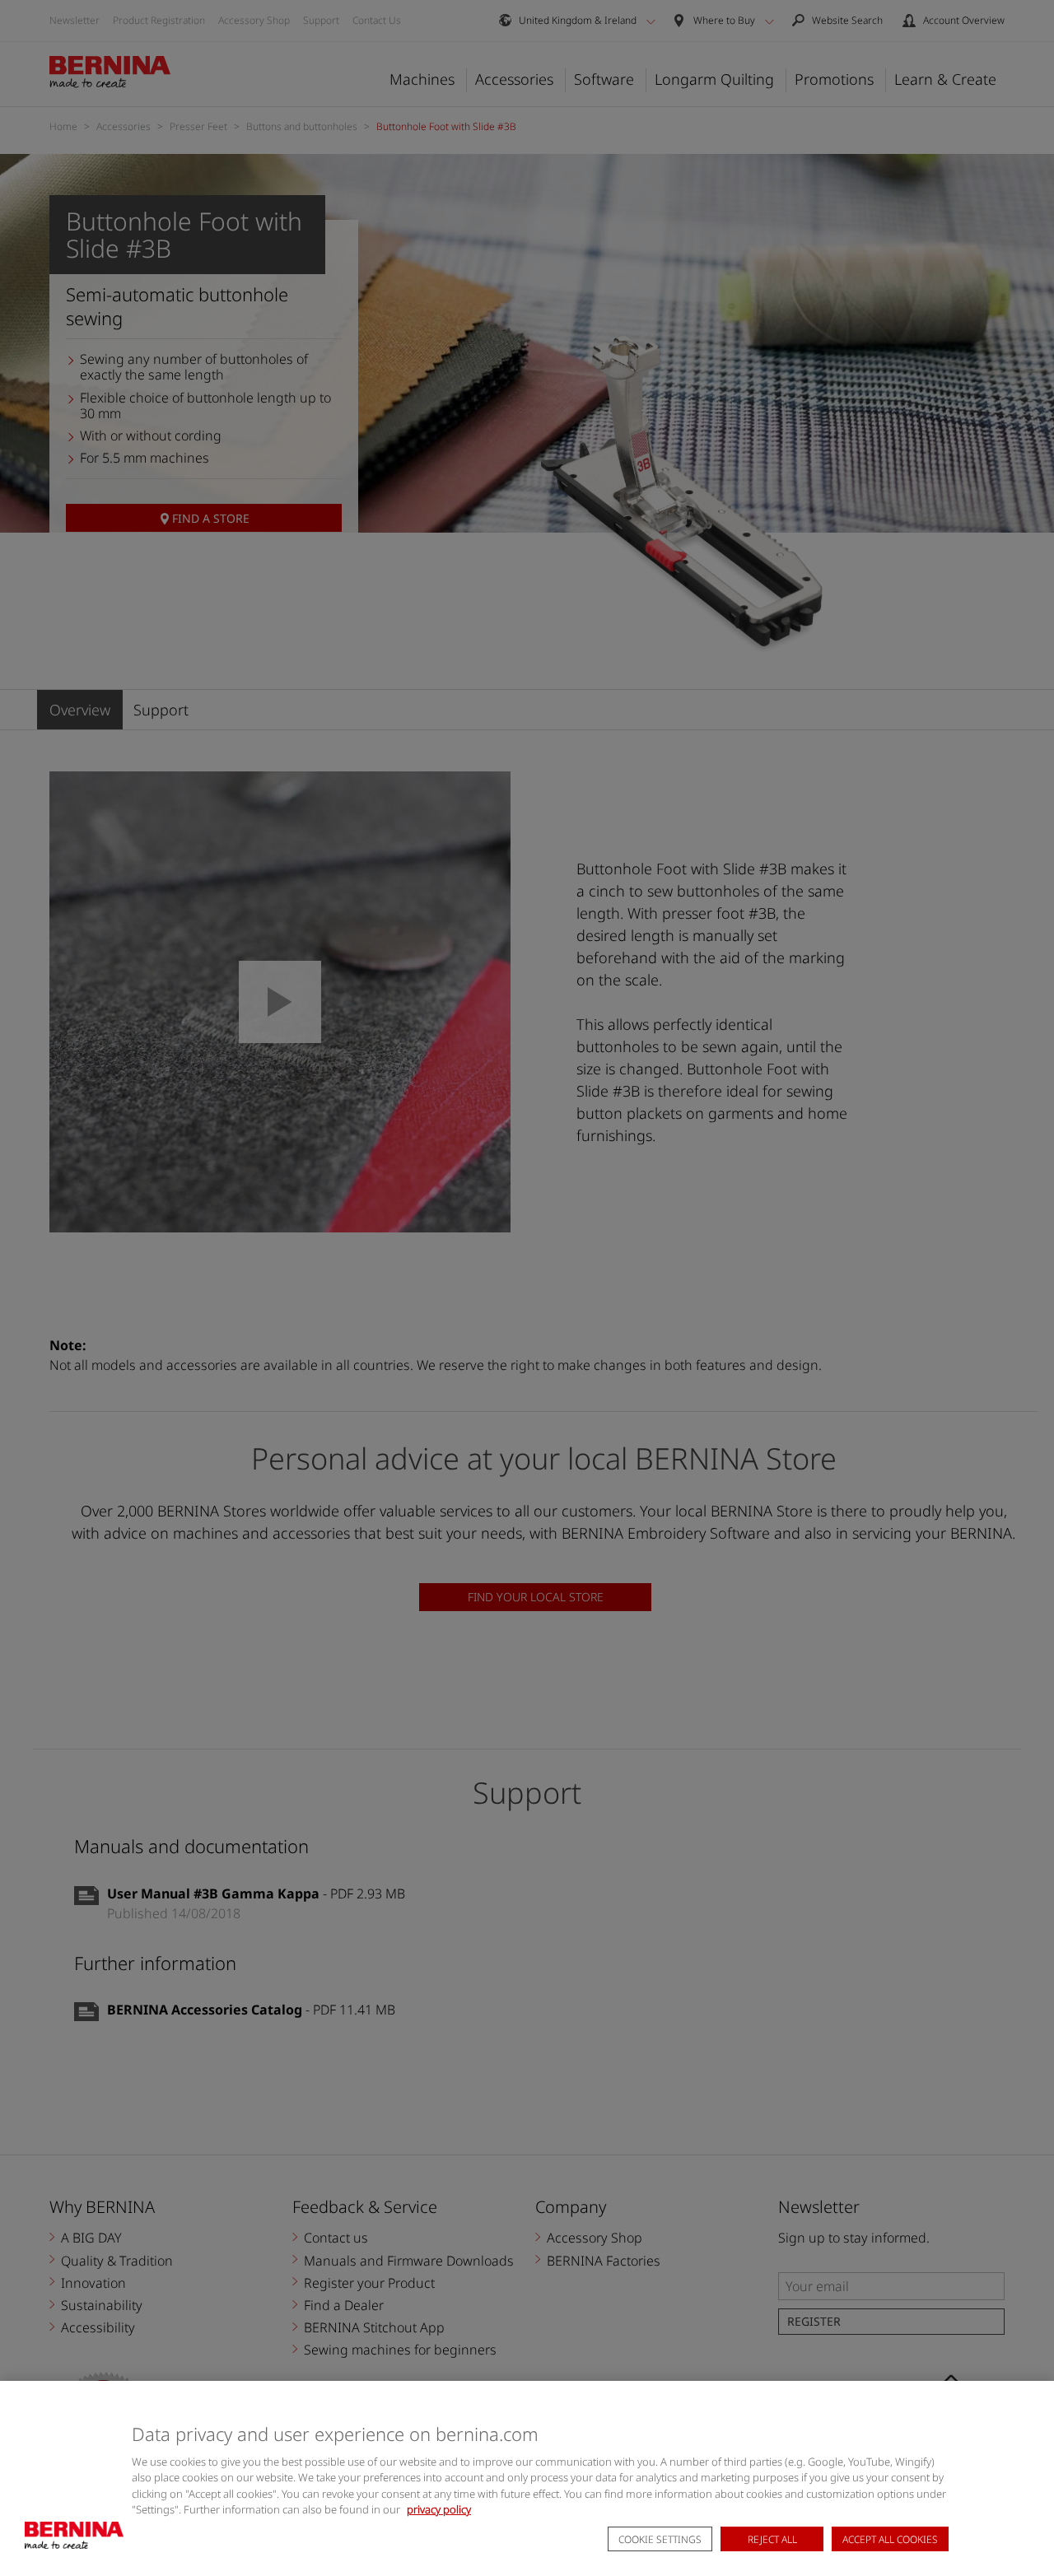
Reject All (772, 2539)
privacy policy (439, 2509)
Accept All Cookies (890, 2539)
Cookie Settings (660, 2539)
